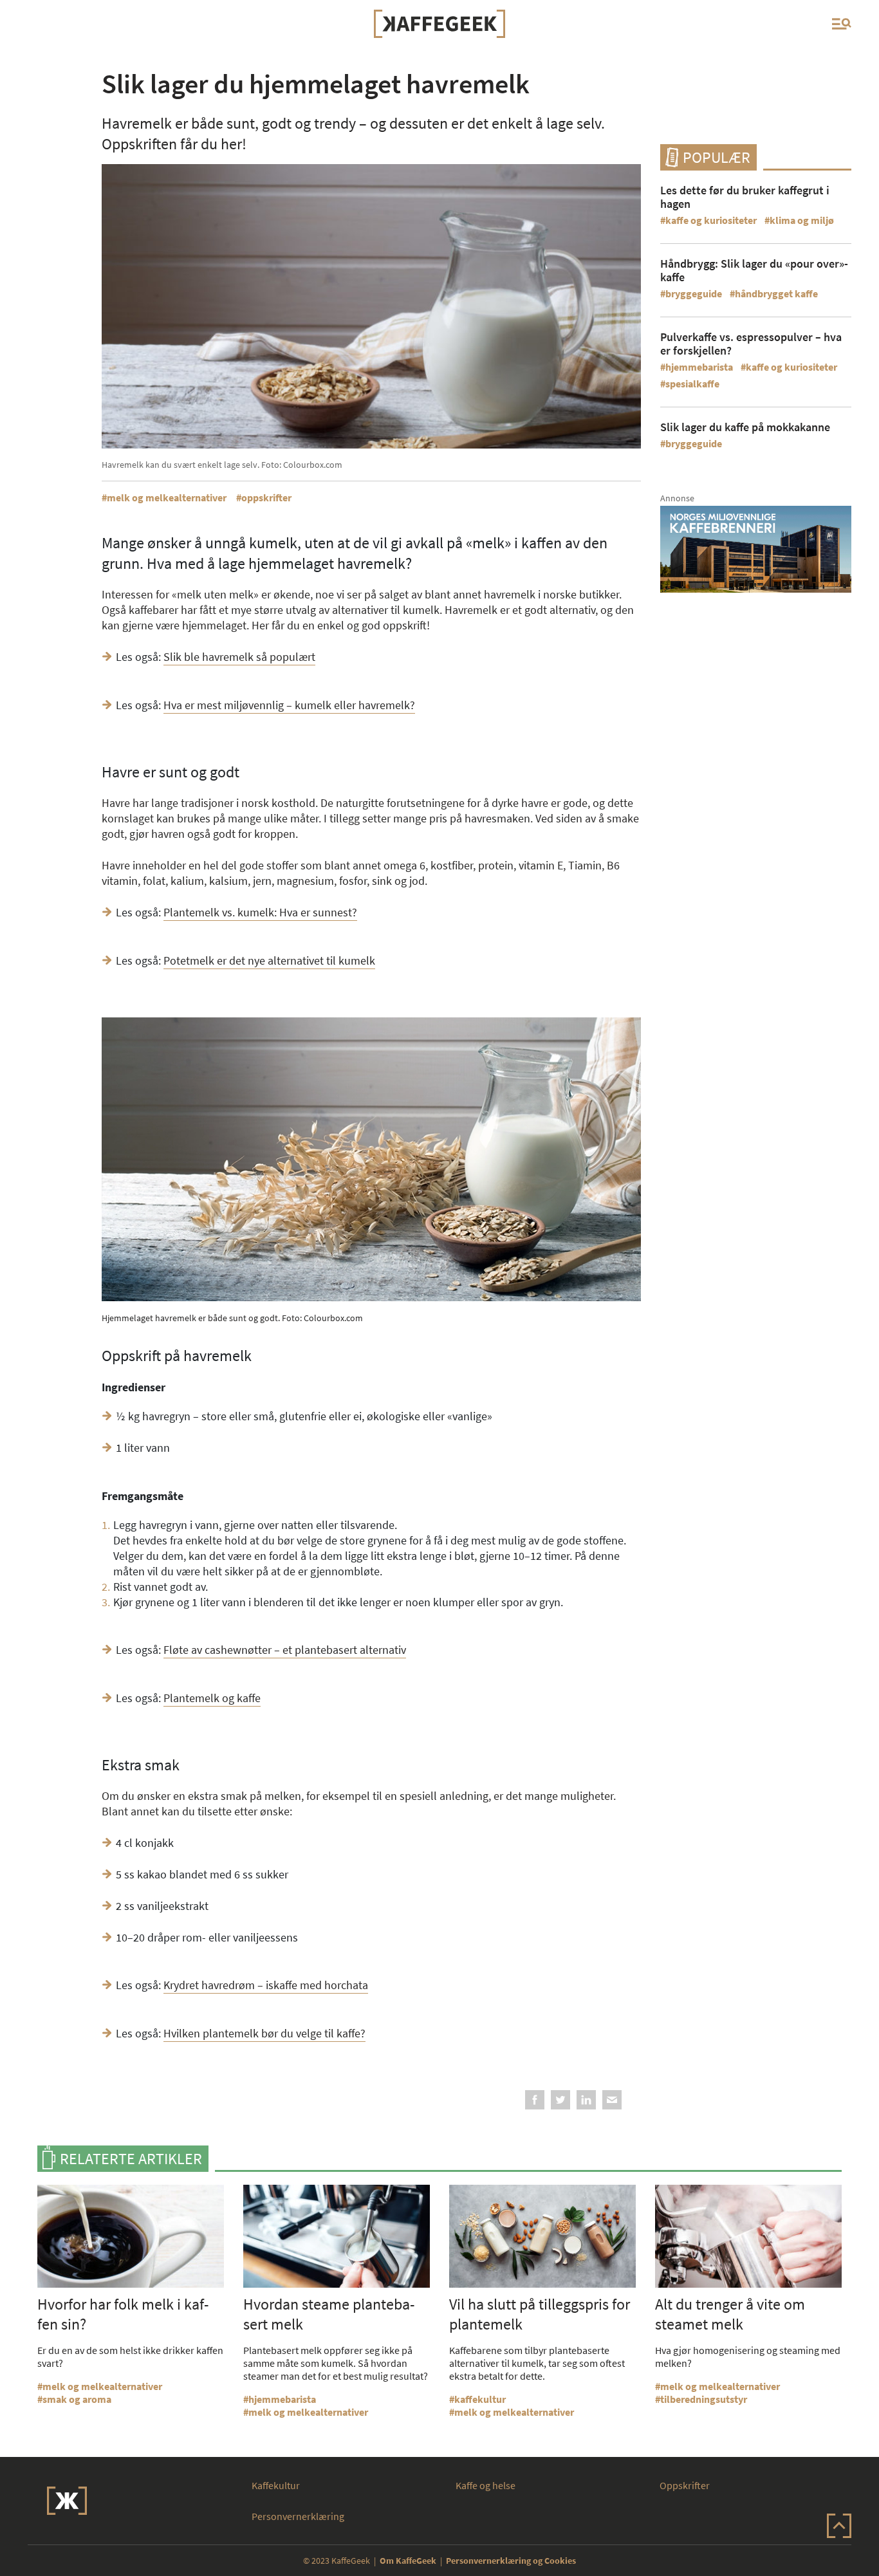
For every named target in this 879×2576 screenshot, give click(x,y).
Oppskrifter (685, 2485)
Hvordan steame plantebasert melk (329, 2314)
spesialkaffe (692, 384)
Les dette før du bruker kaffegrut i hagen (745, 197)
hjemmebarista (699, 367)
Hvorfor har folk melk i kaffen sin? (123, 2314)
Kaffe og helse (486, 2485)
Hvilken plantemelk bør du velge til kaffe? (264, 2033)
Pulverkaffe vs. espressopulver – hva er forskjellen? (751, 344)
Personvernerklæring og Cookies (511, 2561)
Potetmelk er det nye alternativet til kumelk (269, 960)
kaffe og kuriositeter (711, 220)
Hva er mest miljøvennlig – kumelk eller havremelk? (289, 705)
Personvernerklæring (298, 2516)
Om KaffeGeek (408, 2561)
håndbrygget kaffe (776, 293)
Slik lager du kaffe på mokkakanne (745, 427)
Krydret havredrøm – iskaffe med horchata (266, 1985)
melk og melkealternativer (167, 497)
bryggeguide (694, 293)
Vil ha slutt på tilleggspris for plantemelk (540, 2314)
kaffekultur (480, 2399)
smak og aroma (77, 2399)
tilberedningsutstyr (704, 2399)
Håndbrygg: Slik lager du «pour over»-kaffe (754, 270)
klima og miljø (802, 220)
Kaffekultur (276, 2485)
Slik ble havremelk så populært (239, 657)
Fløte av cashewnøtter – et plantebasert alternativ (285, 1650)
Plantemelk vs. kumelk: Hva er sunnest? (260, 912)
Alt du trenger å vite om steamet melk (730, 2314)
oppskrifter (266, 497)
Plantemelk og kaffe (212, 1698)
